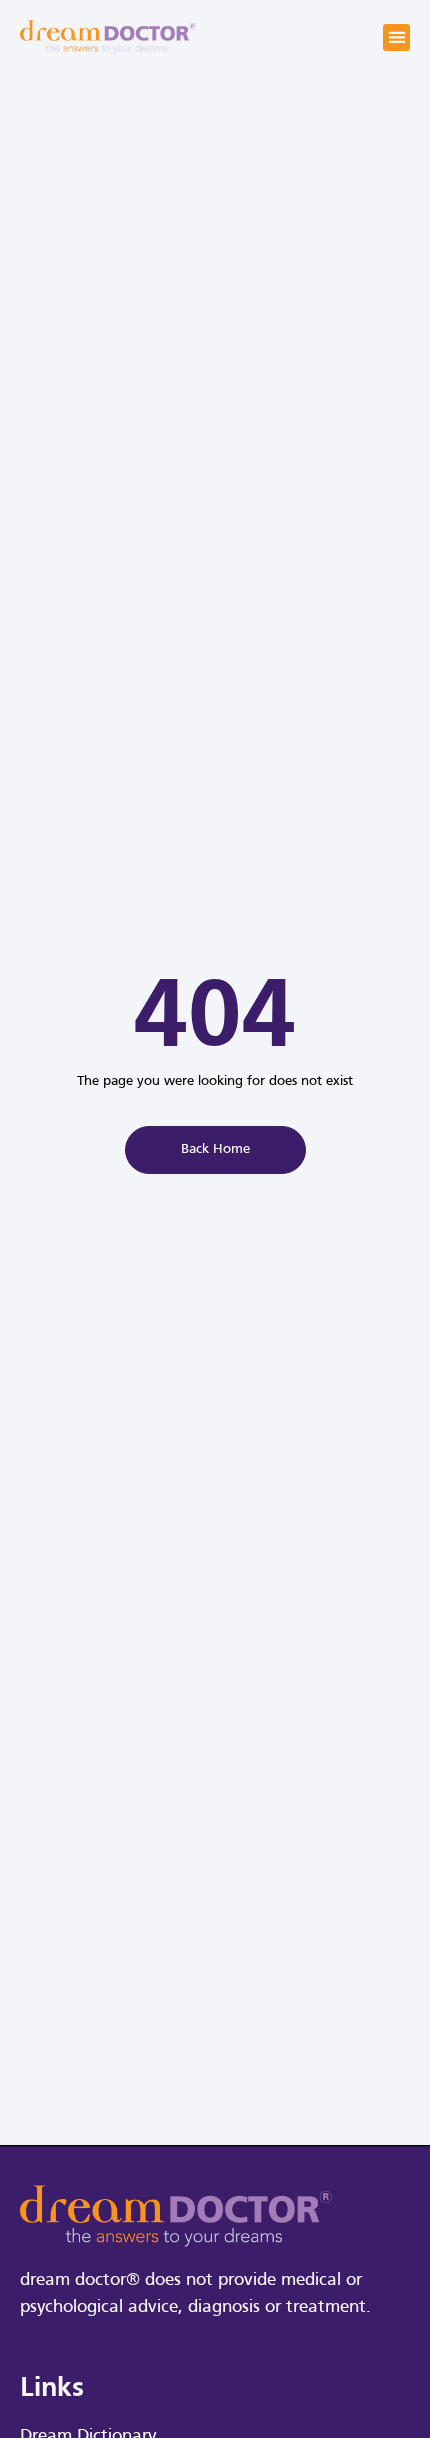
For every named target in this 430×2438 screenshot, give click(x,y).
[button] (396, 37)
